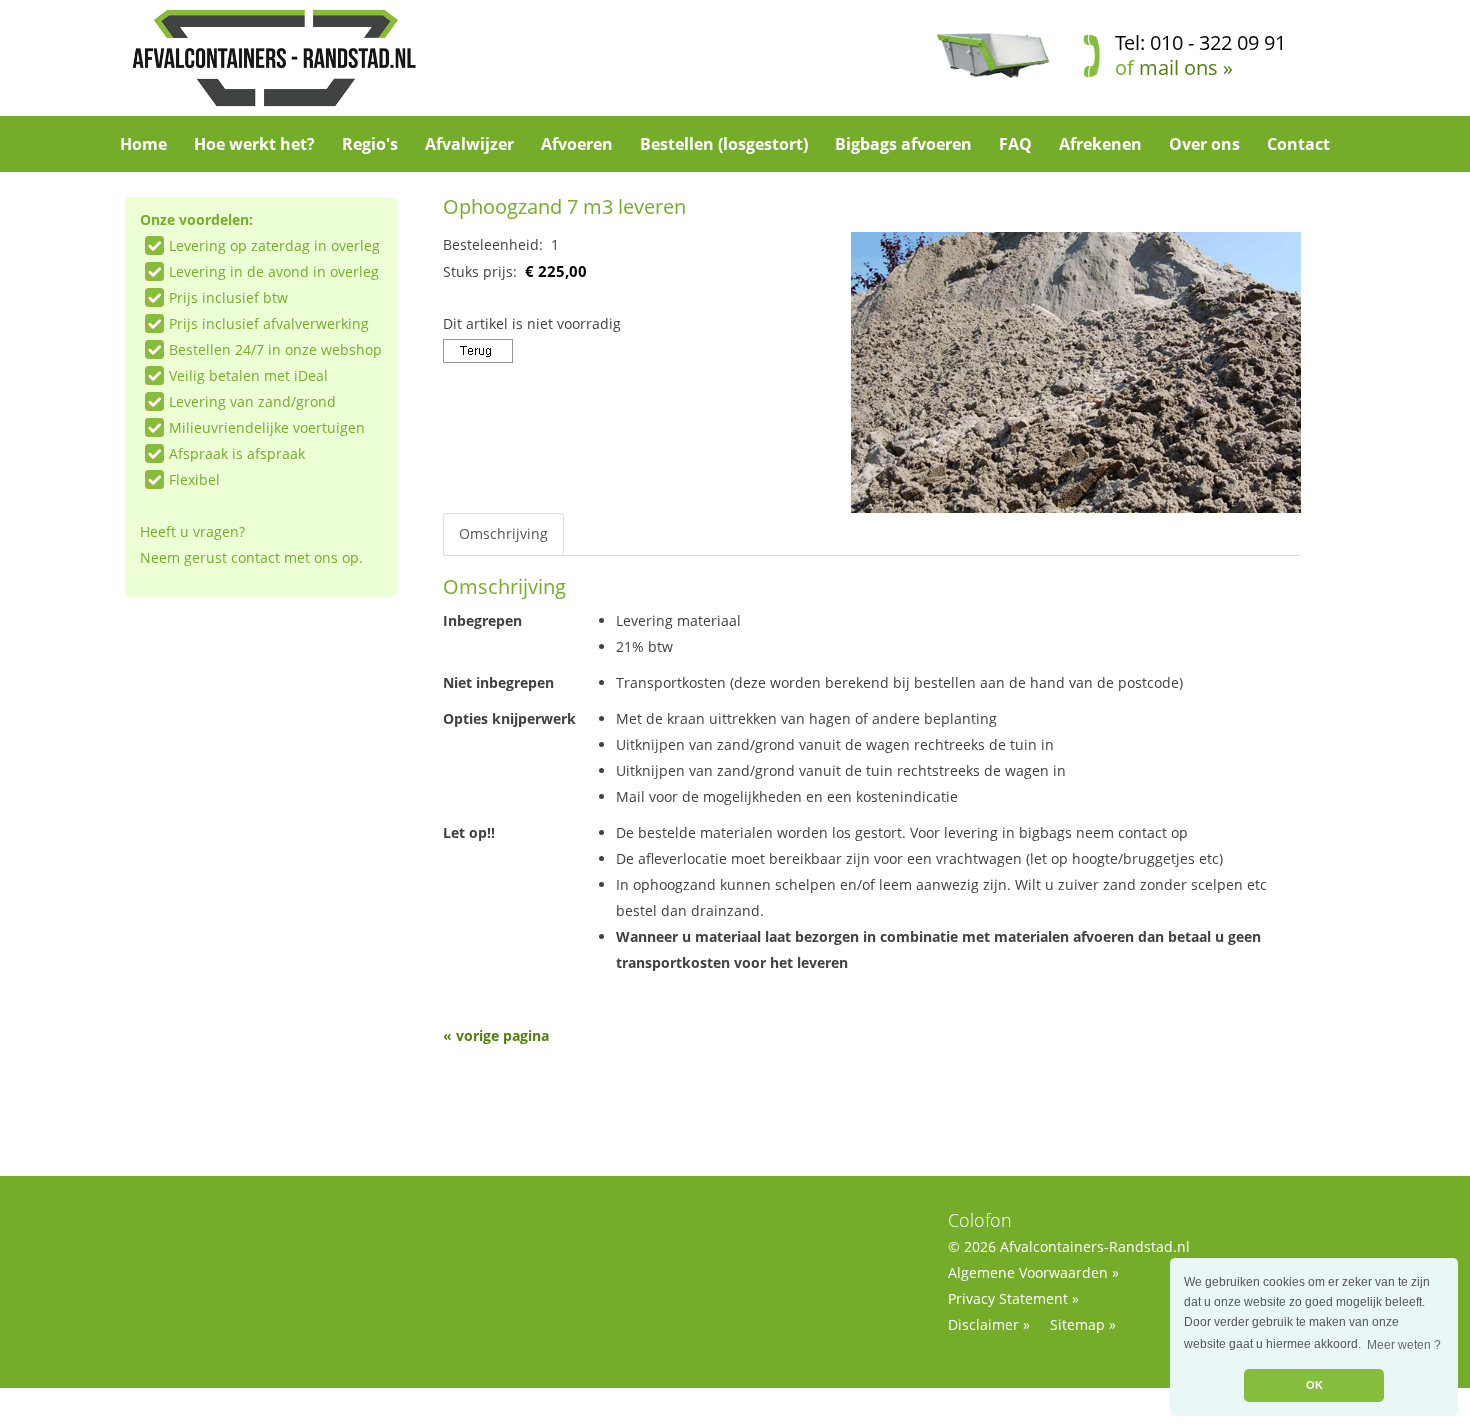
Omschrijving (503, 533)
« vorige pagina (496, 1035)
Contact (1298, 144)
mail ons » (1186, 67)
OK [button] (1314, 1385)
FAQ (1015, 144)
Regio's (370, 144)
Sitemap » (1083, 1324)
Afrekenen (1100, 144)
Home (143, 144)
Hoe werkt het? (254, 144)
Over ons (1204, 144)
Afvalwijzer (469, 144)
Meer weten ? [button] (1404, 1345)
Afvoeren (577, 144)
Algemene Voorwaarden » (1033, 1272)
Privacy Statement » (1013, 1298)
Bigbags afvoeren (903, 144)
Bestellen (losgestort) (724, 144)
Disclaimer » (989, 1324)
